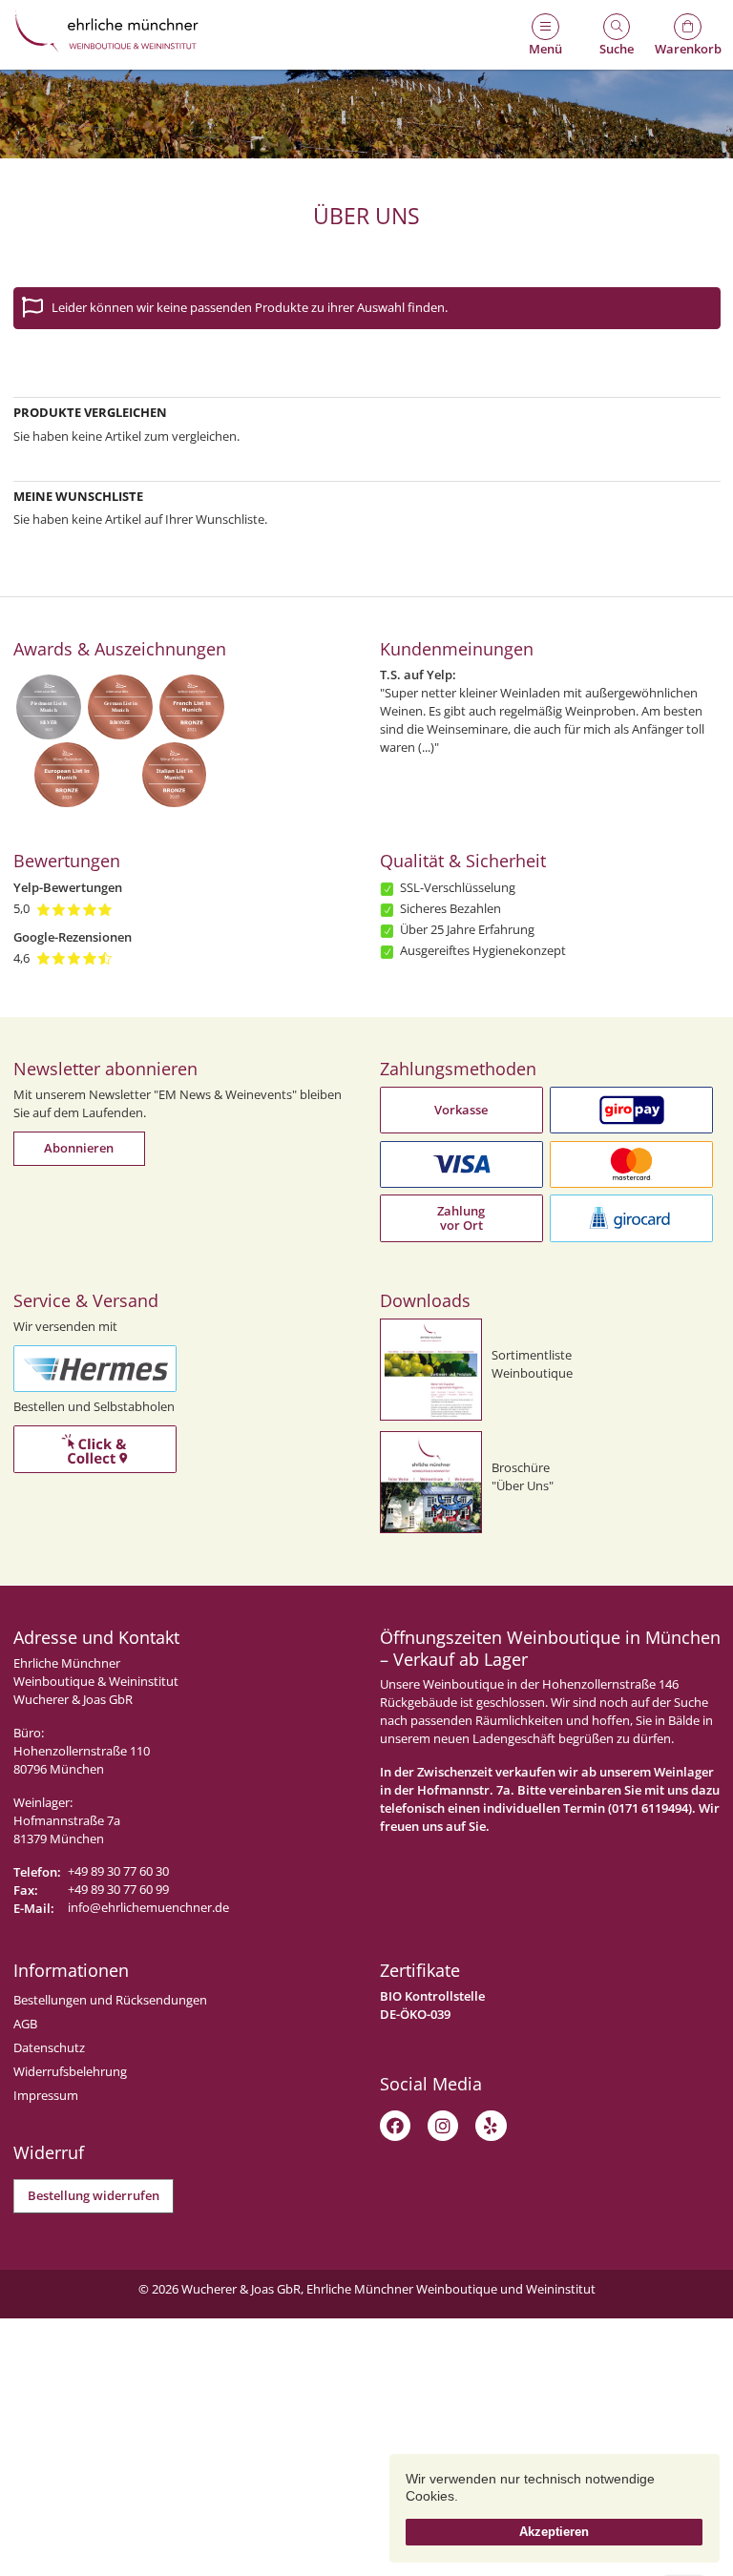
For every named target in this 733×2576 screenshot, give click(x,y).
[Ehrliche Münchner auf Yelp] (491, 2126)
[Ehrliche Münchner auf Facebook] (395, 2126)
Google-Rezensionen (73, 937)
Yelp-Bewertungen (68, 888)
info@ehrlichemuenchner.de (148, 1908)
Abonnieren (79, 1148)
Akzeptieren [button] (554, 2532)
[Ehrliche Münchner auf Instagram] (443, 2126)
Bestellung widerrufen (94, 2196)
